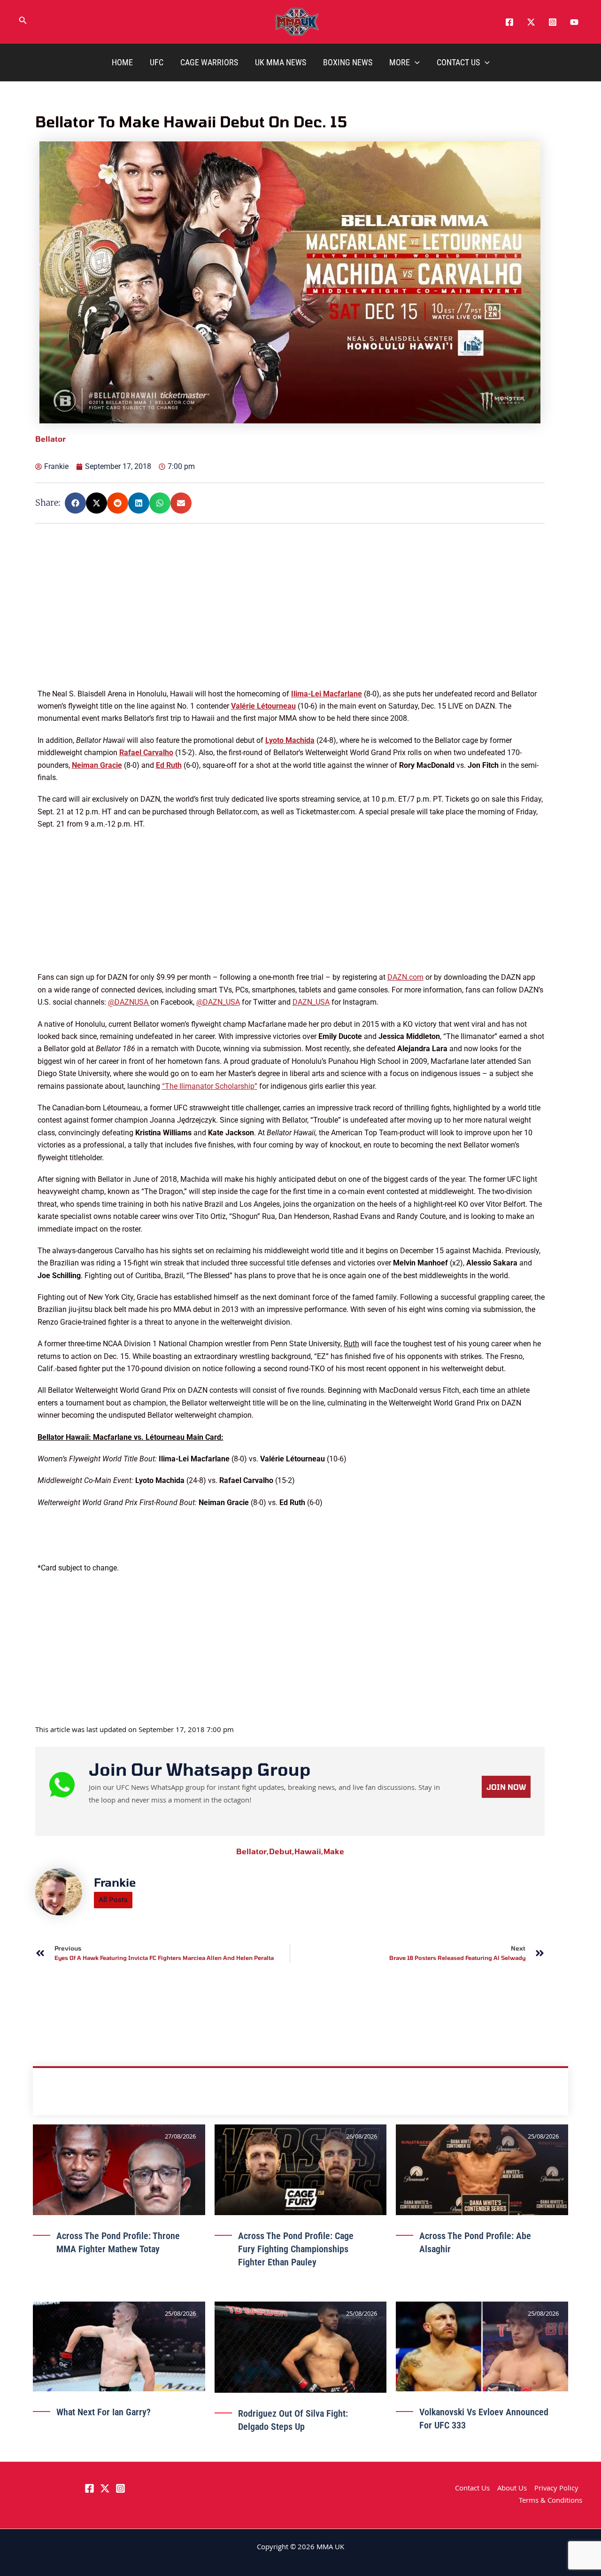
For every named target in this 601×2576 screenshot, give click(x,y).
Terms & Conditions (551, 2501)
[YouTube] (574, 22)
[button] (23, 22)
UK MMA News (281, 62)
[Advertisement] (291, 622)
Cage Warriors (209, 62)
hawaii (309, 1851)
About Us (512, 2489)
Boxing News (348, 62)
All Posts (113, 1900)
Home (122, 62)
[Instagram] (553, 22)
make (334, 1851)
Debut (282, 1851)
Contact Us (458, 62)
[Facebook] (509, 22)
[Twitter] (531, 22)
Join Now (506, 1787)
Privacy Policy (556, 2489)
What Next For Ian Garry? (104, 2412)
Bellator (253, 1851)
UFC (157, 62)
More (400, 62)
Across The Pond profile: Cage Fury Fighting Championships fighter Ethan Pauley (296, 2249)
